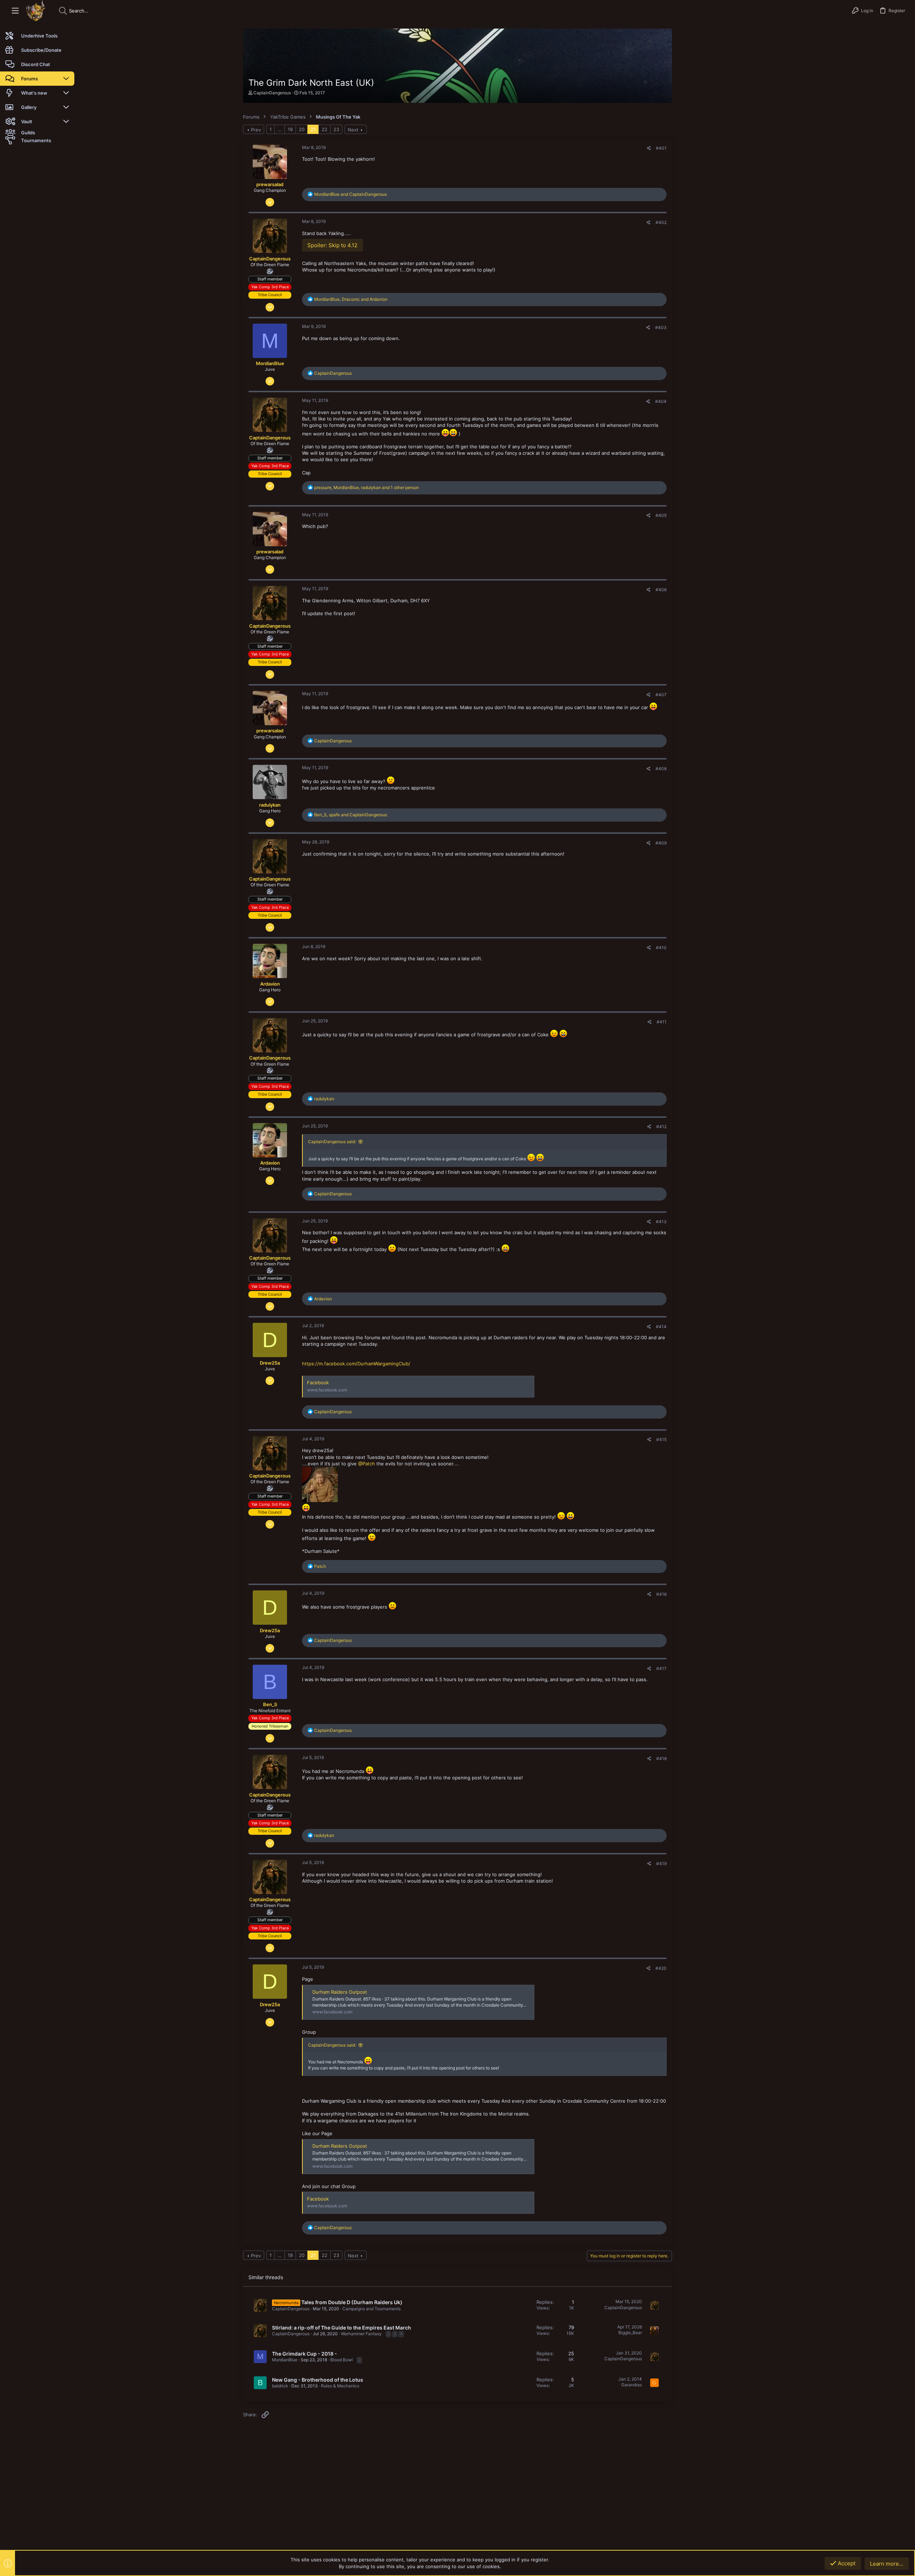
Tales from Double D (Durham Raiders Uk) (352, 2302)
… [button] (280, 129)
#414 (661, 1327)
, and (351, 299)
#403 (661, 327)
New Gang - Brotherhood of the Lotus (318, 2380)
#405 (661, 515)
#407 (661, 695)
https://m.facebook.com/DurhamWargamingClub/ (356, 1364)
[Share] (649, 148)
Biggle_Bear (630, 2333)
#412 (661, 1127)
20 (302, 129)
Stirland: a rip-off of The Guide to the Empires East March (342, 2328)
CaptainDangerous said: (332, 1142)
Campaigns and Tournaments (372, 2309)
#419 (661, 1864)
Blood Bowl (342, 2360)
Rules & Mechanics (340, 2386)
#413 (661, 1222)
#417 (661, 1668)
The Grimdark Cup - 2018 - (305, 2354)
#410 (661, 948)
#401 (661, 148)
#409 (661, 843)
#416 (661, 1594)
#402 (661, 222)
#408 (661, 769)
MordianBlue (285, 2360)
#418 (661, 1758)
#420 (661, 1968)
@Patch (367, 1464)
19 (290, 129)
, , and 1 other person (367, 487)
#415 (661, 1439)
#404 (661, 401)
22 (325, 129)
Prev (256, 130)
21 (313, 129)
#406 (661, 590)
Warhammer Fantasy (361, 2334)
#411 (662, 1022)
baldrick (280, 2386)
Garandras (632, 2385)
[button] (15, 11)
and (350, 194)
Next (353, 130)
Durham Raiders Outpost (340, 1992)
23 (336, 129)
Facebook (318, 1382)
